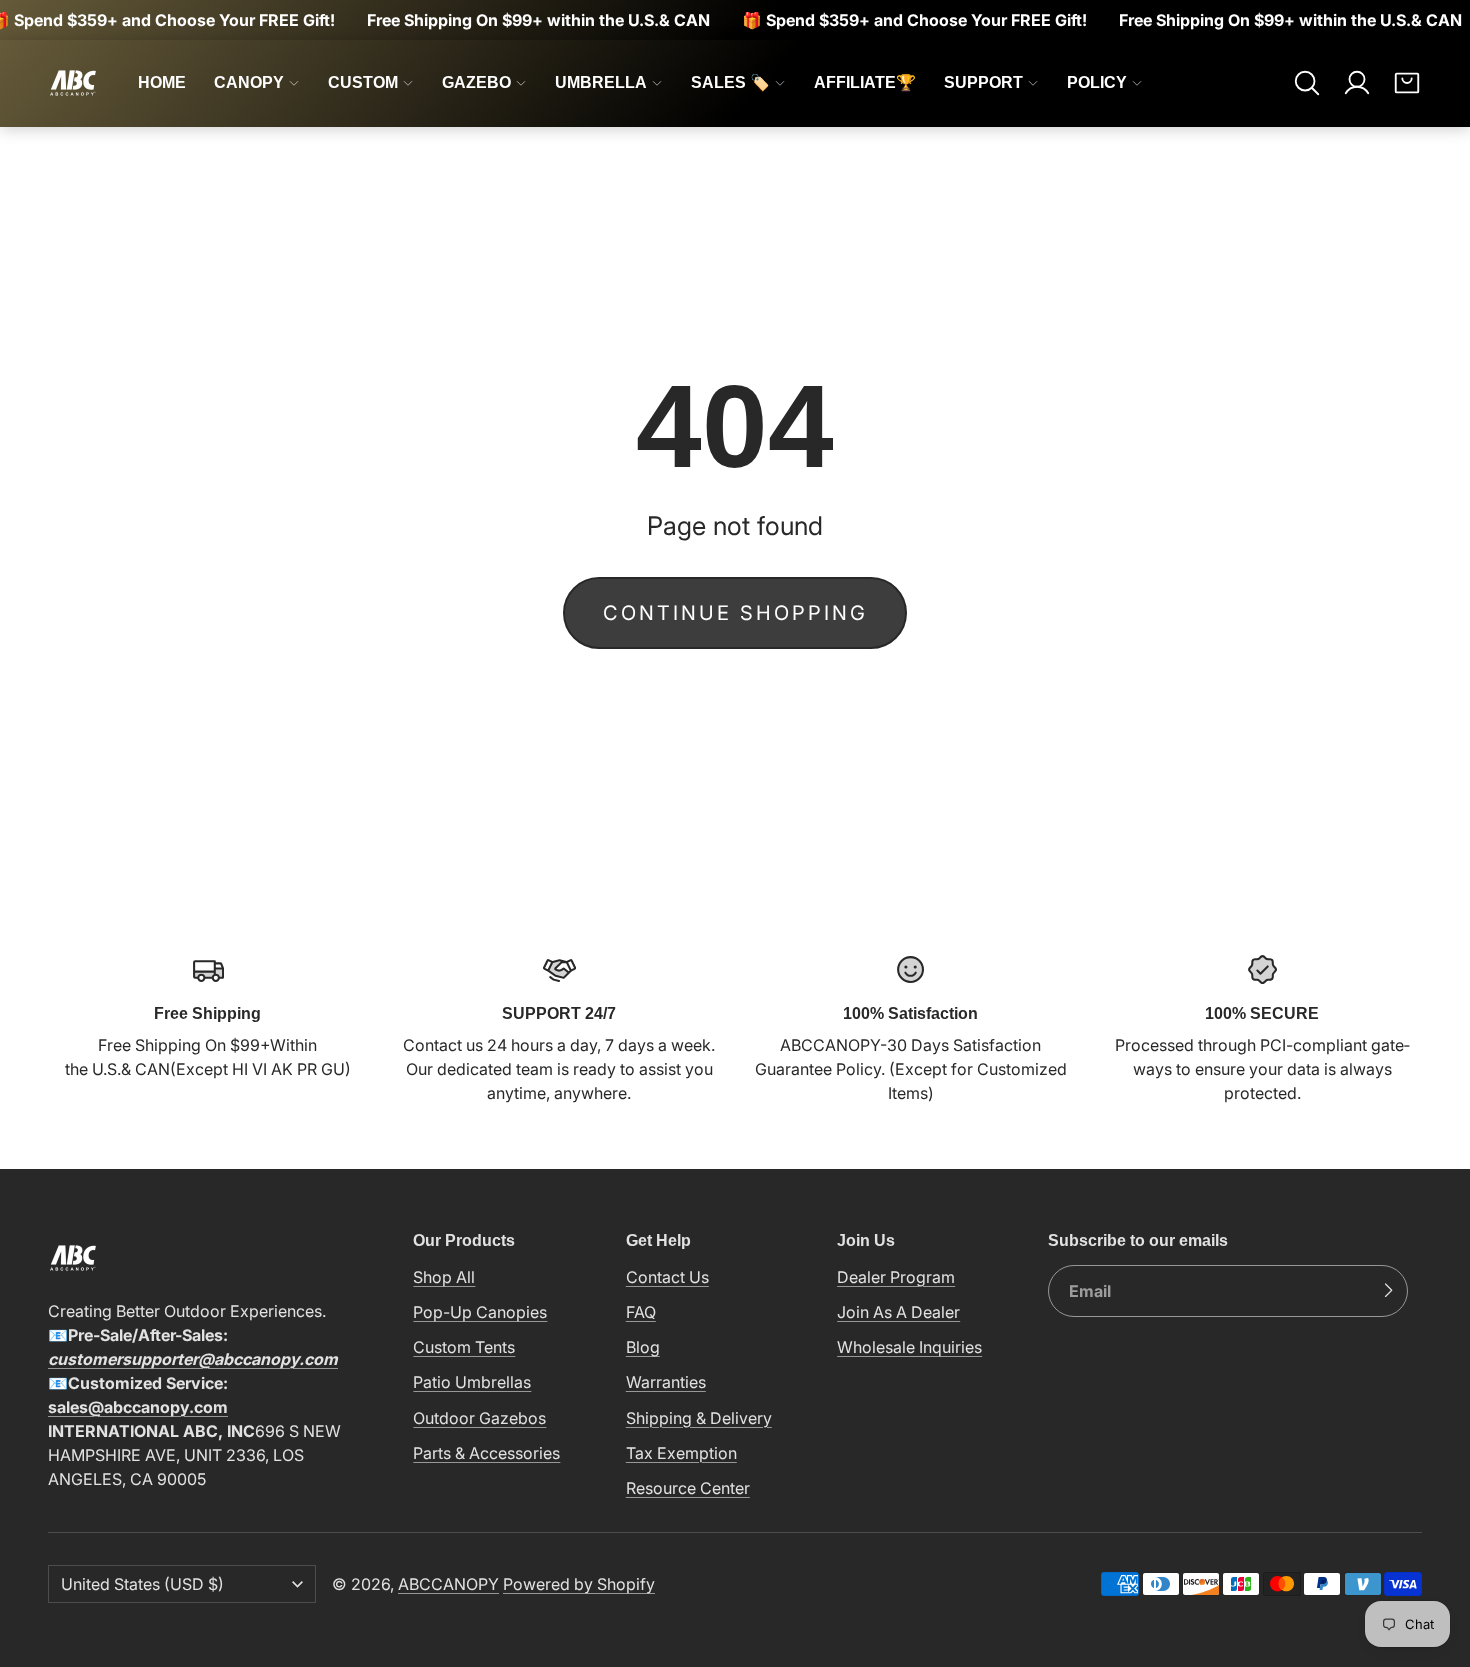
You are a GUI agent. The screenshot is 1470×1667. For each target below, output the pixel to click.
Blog (643, 1347)
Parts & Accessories (486, 1453)
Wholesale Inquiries (909, 1347)
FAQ (641, 1312)
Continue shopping (735, 613)
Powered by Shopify (579, 1584)
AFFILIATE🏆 (865, 82)
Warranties (666, 1382)
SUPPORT (983, 82)
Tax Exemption (681, 1453)
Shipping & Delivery (699, 1418)
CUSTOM (363, 82)
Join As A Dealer (898, 1312)
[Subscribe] (1388, 1291)
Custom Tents (464, 1347)
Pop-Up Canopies (480, 1312)
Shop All (444, 1277)
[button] (1307, 83)
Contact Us (667, 1277)
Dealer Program (896, 1277)
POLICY (1097, 82)
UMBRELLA (601, 82)
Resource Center (688, 1488)
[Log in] (1357, 83)
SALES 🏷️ (730, 82)
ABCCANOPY (448, 1584)
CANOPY (249, 82)
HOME (162, 82)
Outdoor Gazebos (479, 1418)
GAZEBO (476, 82)
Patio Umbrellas (472, 1382)
